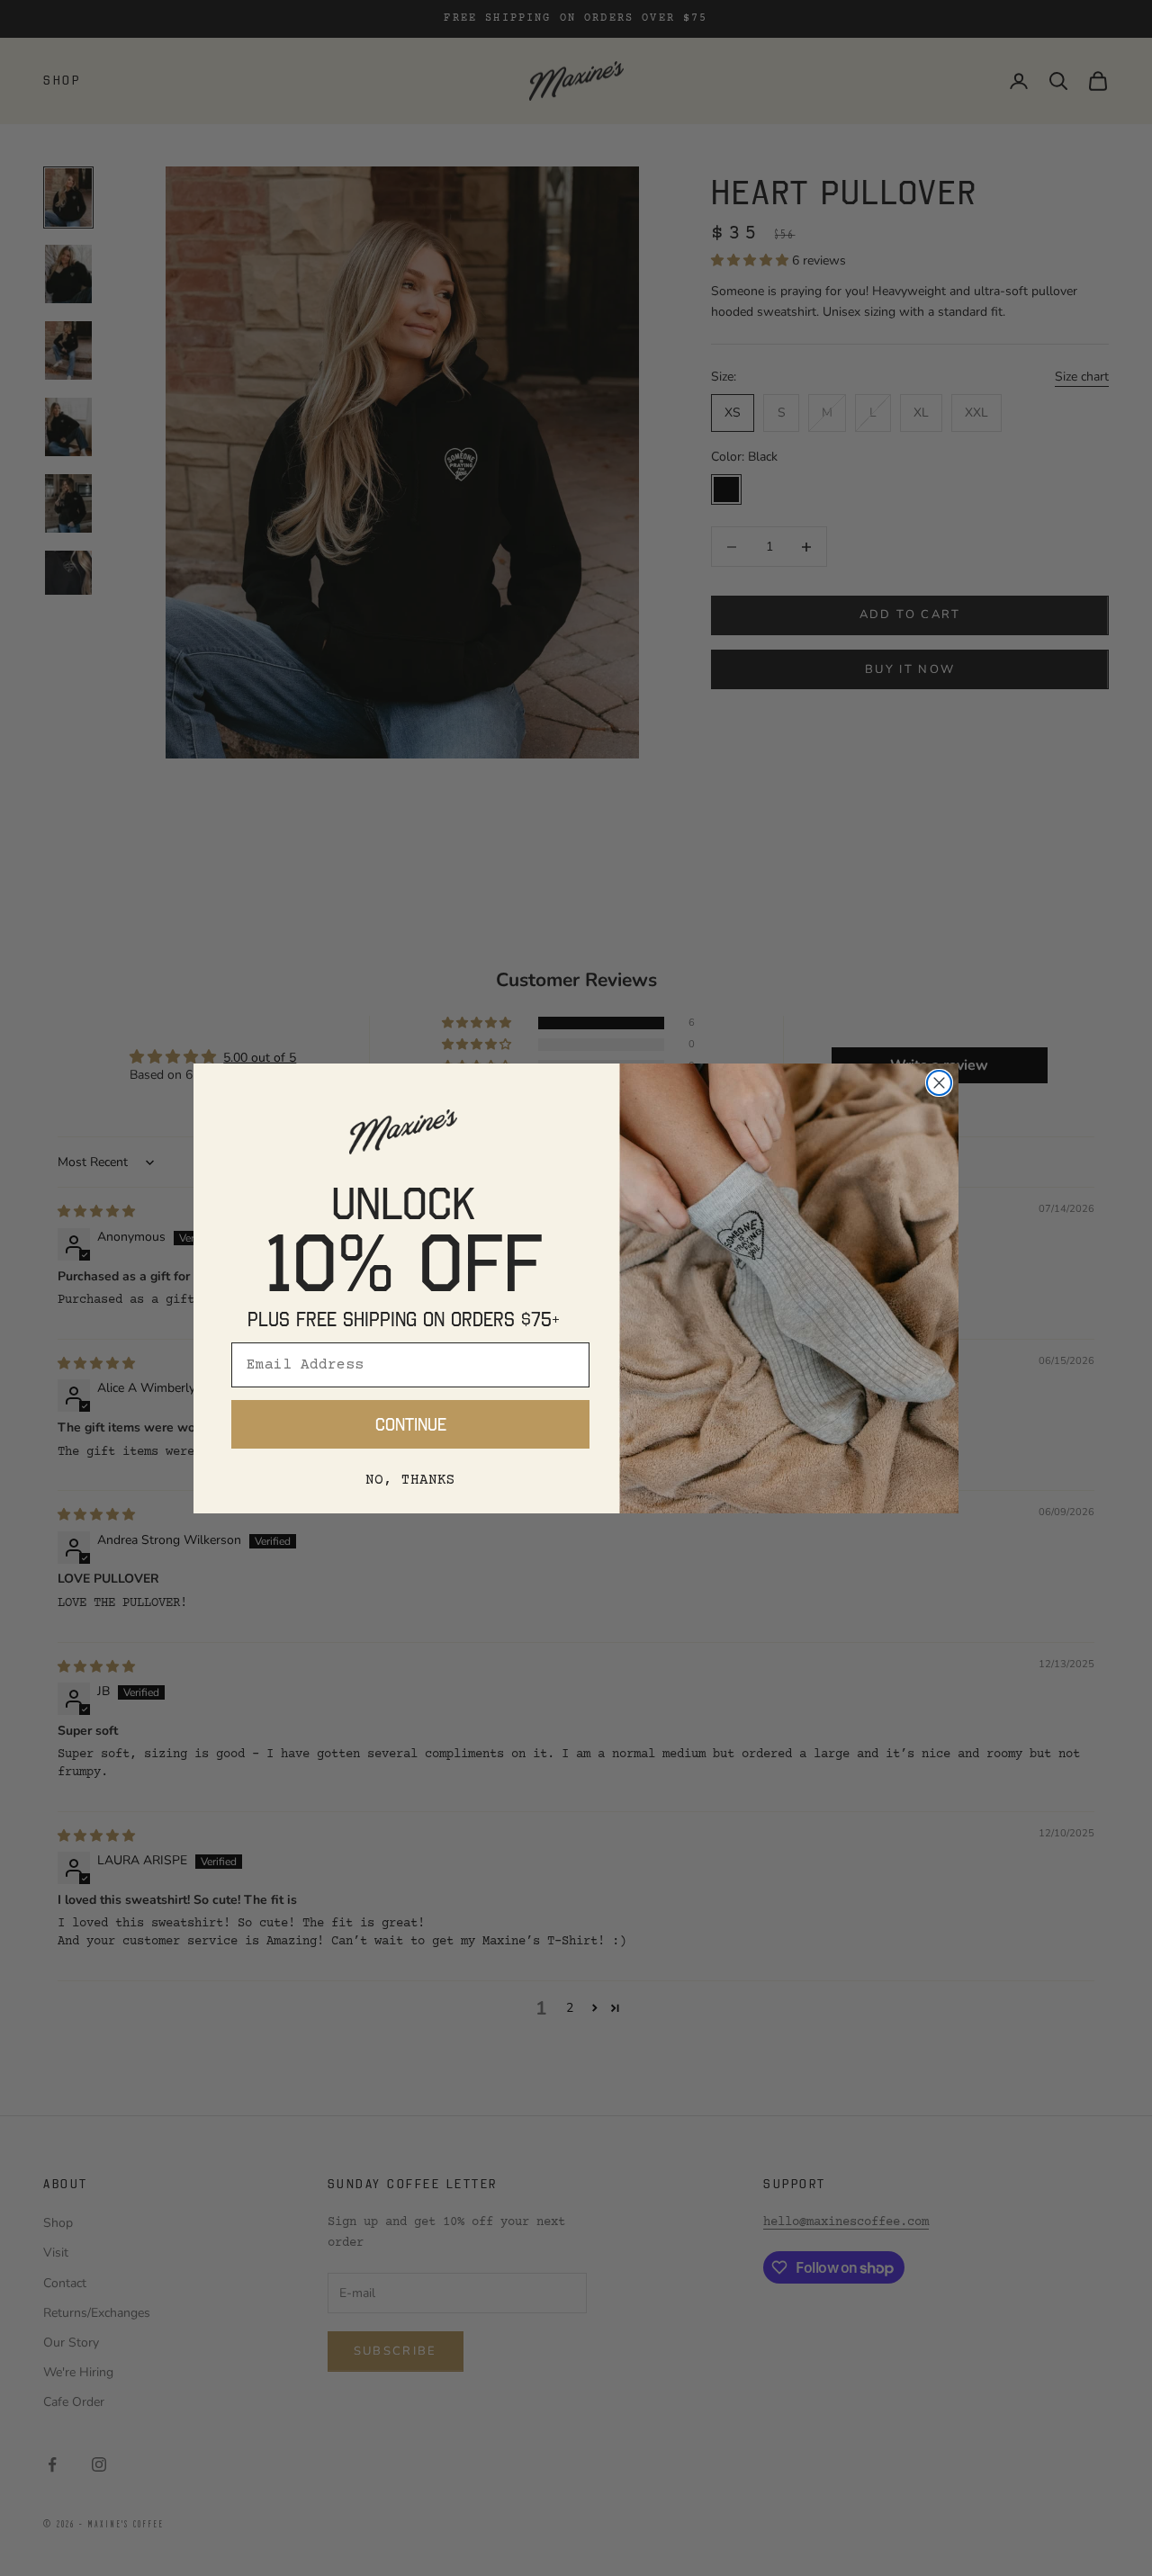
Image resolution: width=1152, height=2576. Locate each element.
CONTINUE (411, 1424)
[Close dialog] (939, 1083)
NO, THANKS (410, 1480)
